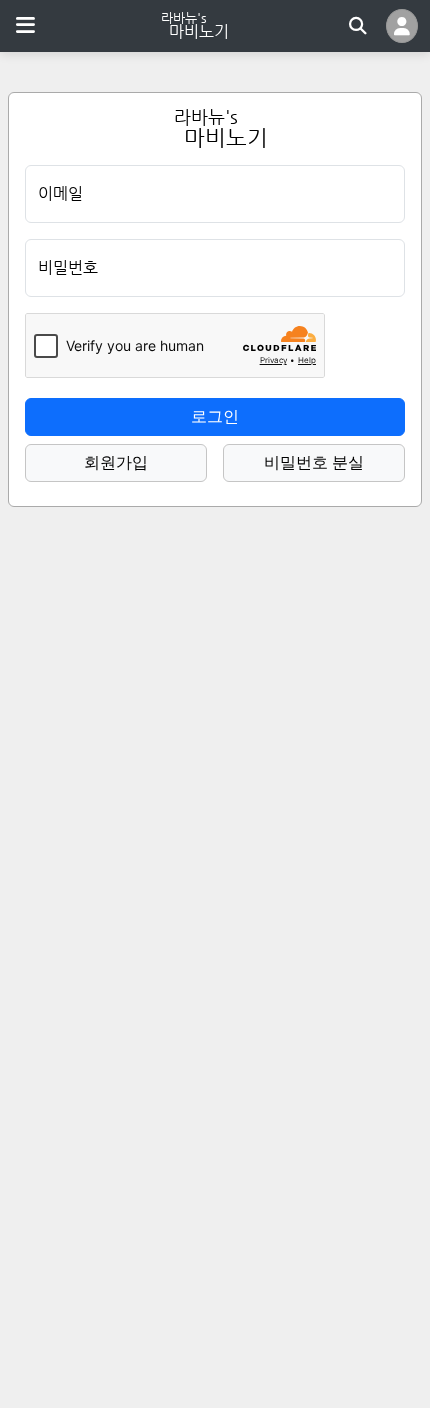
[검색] (358, 26)
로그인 (215, 416)
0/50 (379, 254)
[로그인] (402, 26)
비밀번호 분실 (314, 462)
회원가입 (116, 462)
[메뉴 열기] (25, 26)
